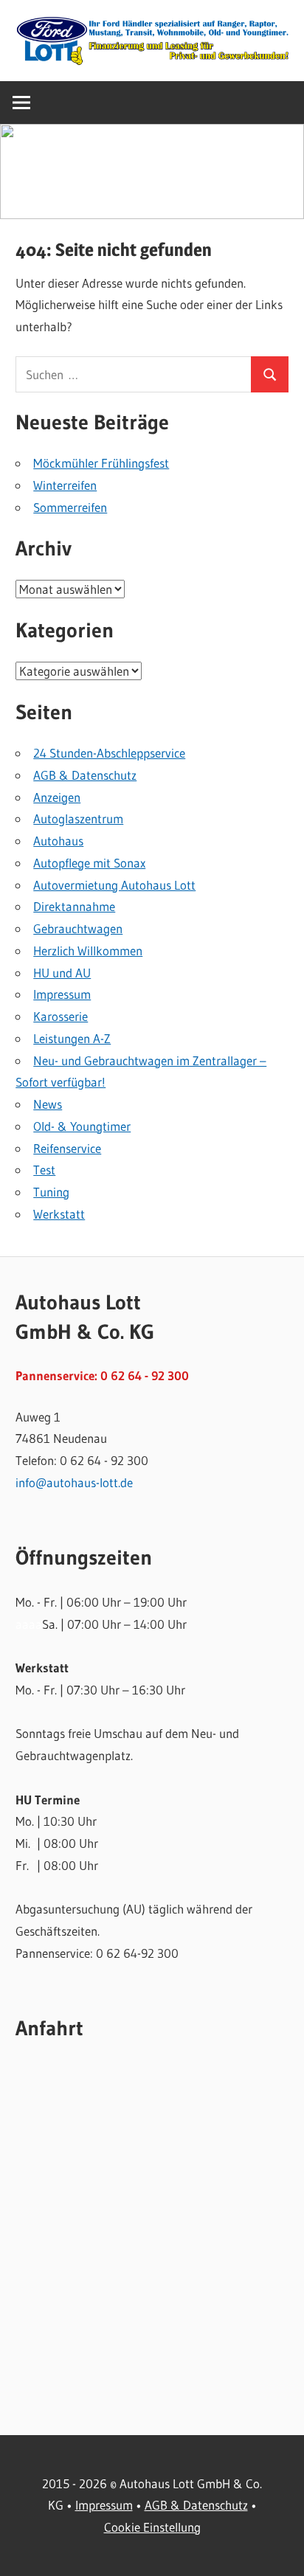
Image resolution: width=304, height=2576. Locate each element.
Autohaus (58, 841)
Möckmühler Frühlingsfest (101, 463)
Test (44, 1170)
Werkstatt (59, 1214)
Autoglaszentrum (78, 818)
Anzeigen (57, 797)
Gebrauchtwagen (78, 928)
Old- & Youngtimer (82, 1126)
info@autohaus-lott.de (74, 1482)
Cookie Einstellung (152, 2527)
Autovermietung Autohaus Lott (114, 885)
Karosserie (61, 1016)
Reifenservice (67, 1148)
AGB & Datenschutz (85, 775)
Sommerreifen (70, 507)
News (48, 1104)
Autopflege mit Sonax (89, 863)
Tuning (51, 1192)
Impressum (62, 994)
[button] (152, 172)
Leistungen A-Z (72, 1038)
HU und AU (62, 973)
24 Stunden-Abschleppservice (109, 753)
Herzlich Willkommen (88, 951)
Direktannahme (74, 906)
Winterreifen (65, 485)
